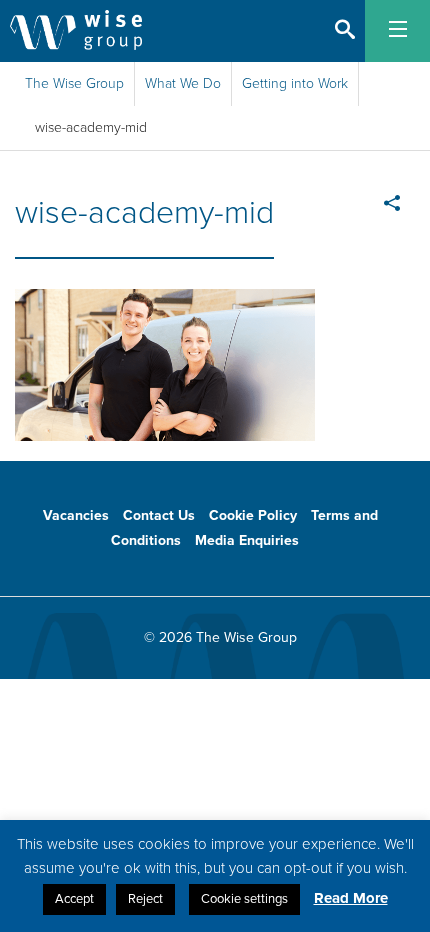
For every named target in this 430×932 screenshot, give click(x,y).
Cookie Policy (253, 515)
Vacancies (76, 515)
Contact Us (159, 515)
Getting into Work (295, 83)
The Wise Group (74, 83)
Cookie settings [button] (244, 899)
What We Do (183, 83)
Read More (351, 898)
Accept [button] (74, 899)
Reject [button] (145, 899)
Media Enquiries (247, 540)
